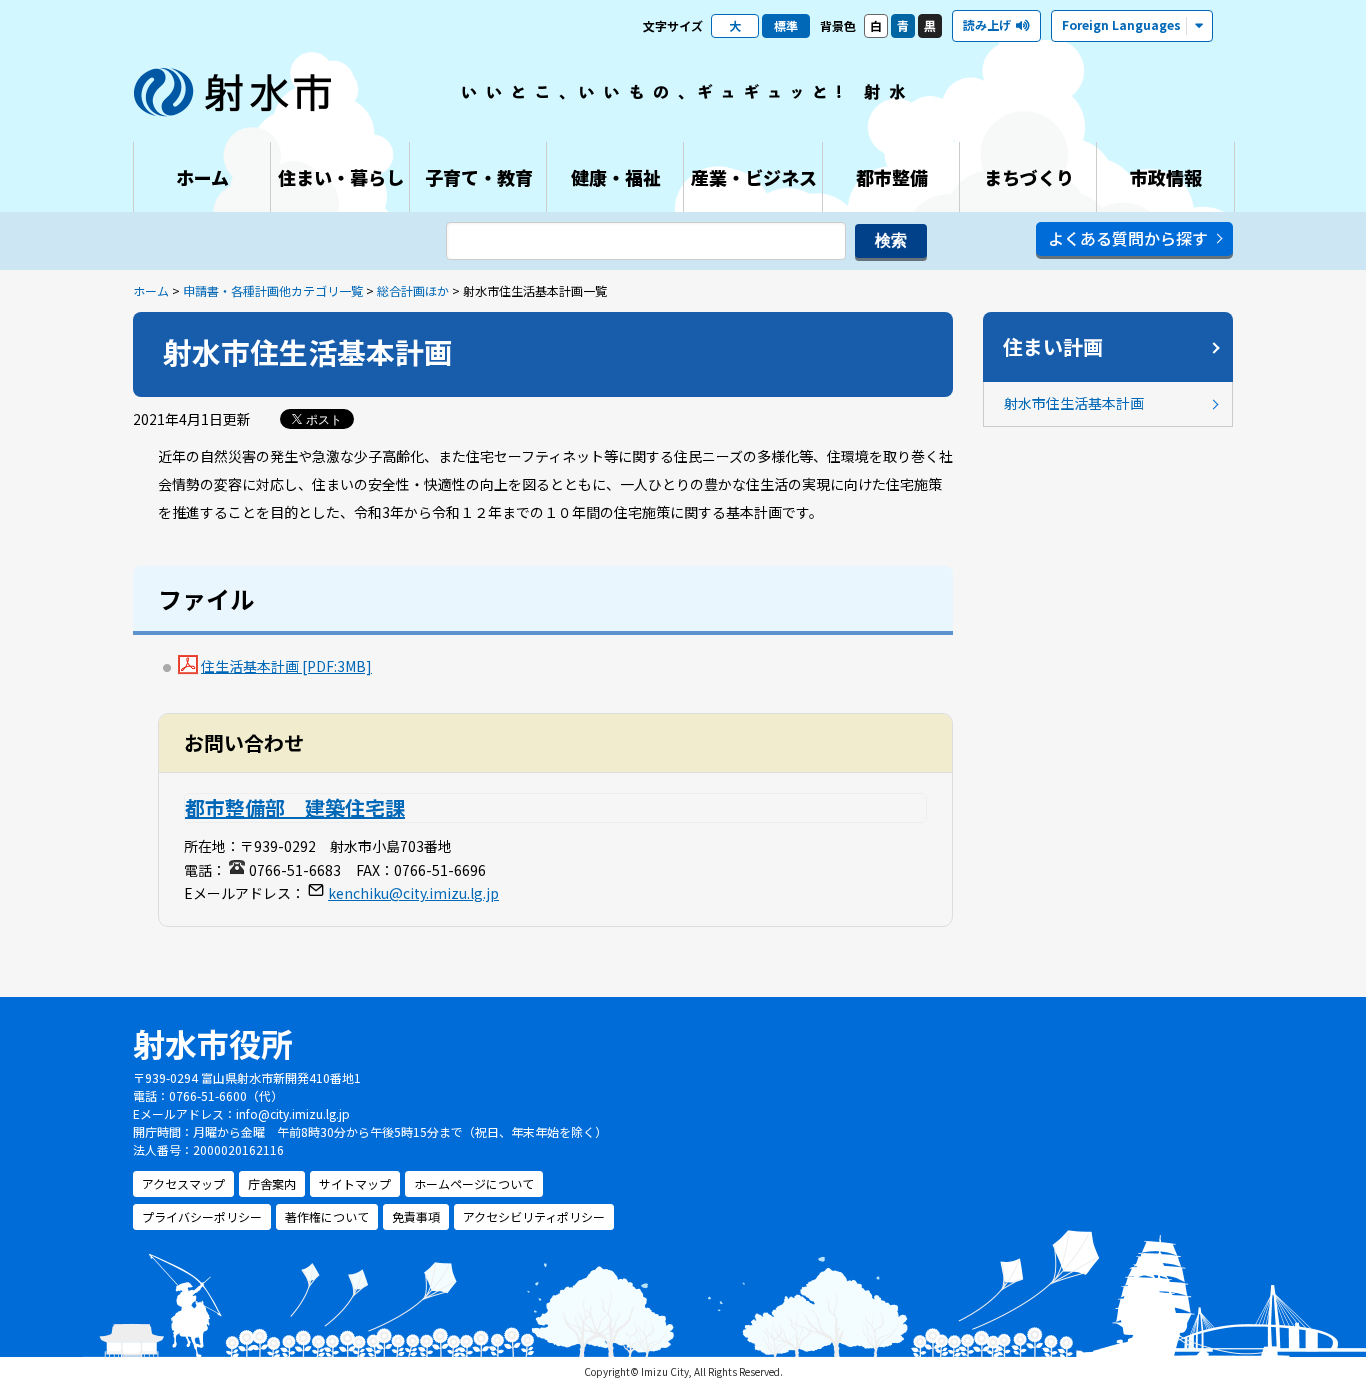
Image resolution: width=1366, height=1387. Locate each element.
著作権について (327, 1216)
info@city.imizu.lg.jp (293, 1113)
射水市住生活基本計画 (1074, 403)
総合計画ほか (413, 290)
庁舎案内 (272, 1183)
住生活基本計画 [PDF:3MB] (286, 666)
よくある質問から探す (1128, 238)
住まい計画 (1053, 346)
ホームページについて (474, 1183)
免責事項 (416, 1216)
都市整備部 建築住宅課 (295, 807)
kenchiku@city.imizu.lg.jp (413, 893)
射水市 (233, 92)
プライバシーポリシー (202, 1216)
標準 (786, 25)
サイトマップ (355, 1183)
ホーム (151, 290)
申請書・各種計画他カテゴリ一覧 (273, 290)
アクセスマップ (183, 1183)
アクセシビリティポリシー (534, 1216)
